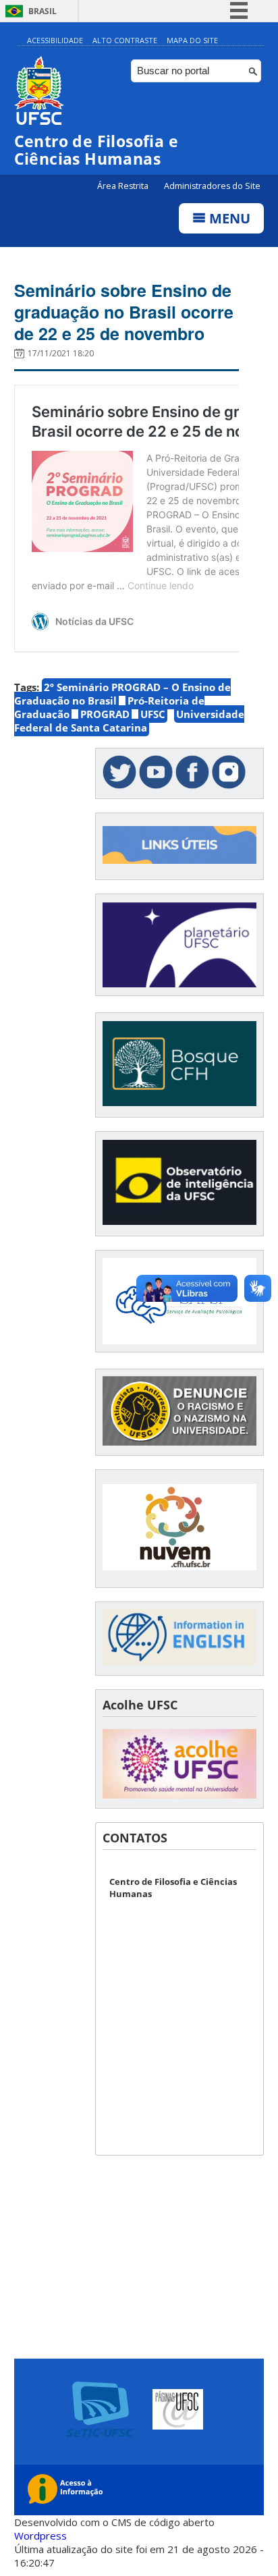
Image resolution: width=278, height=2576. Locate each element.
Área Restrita (124, 186)
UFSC (153, 714)
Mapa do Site (192, 40)
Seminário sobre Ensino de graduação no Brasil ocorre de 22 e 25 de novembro (124, 312)
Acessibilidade (55, 40)
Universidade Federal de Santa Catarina (129, 721)
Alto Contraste (125, 40)
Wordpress (40, 2536)
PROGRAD (105, 714)
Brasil (43, 11)
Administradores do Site (212, 186)
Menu (228, 218)
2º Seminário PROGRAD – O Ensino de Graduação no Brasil (122, 694)
